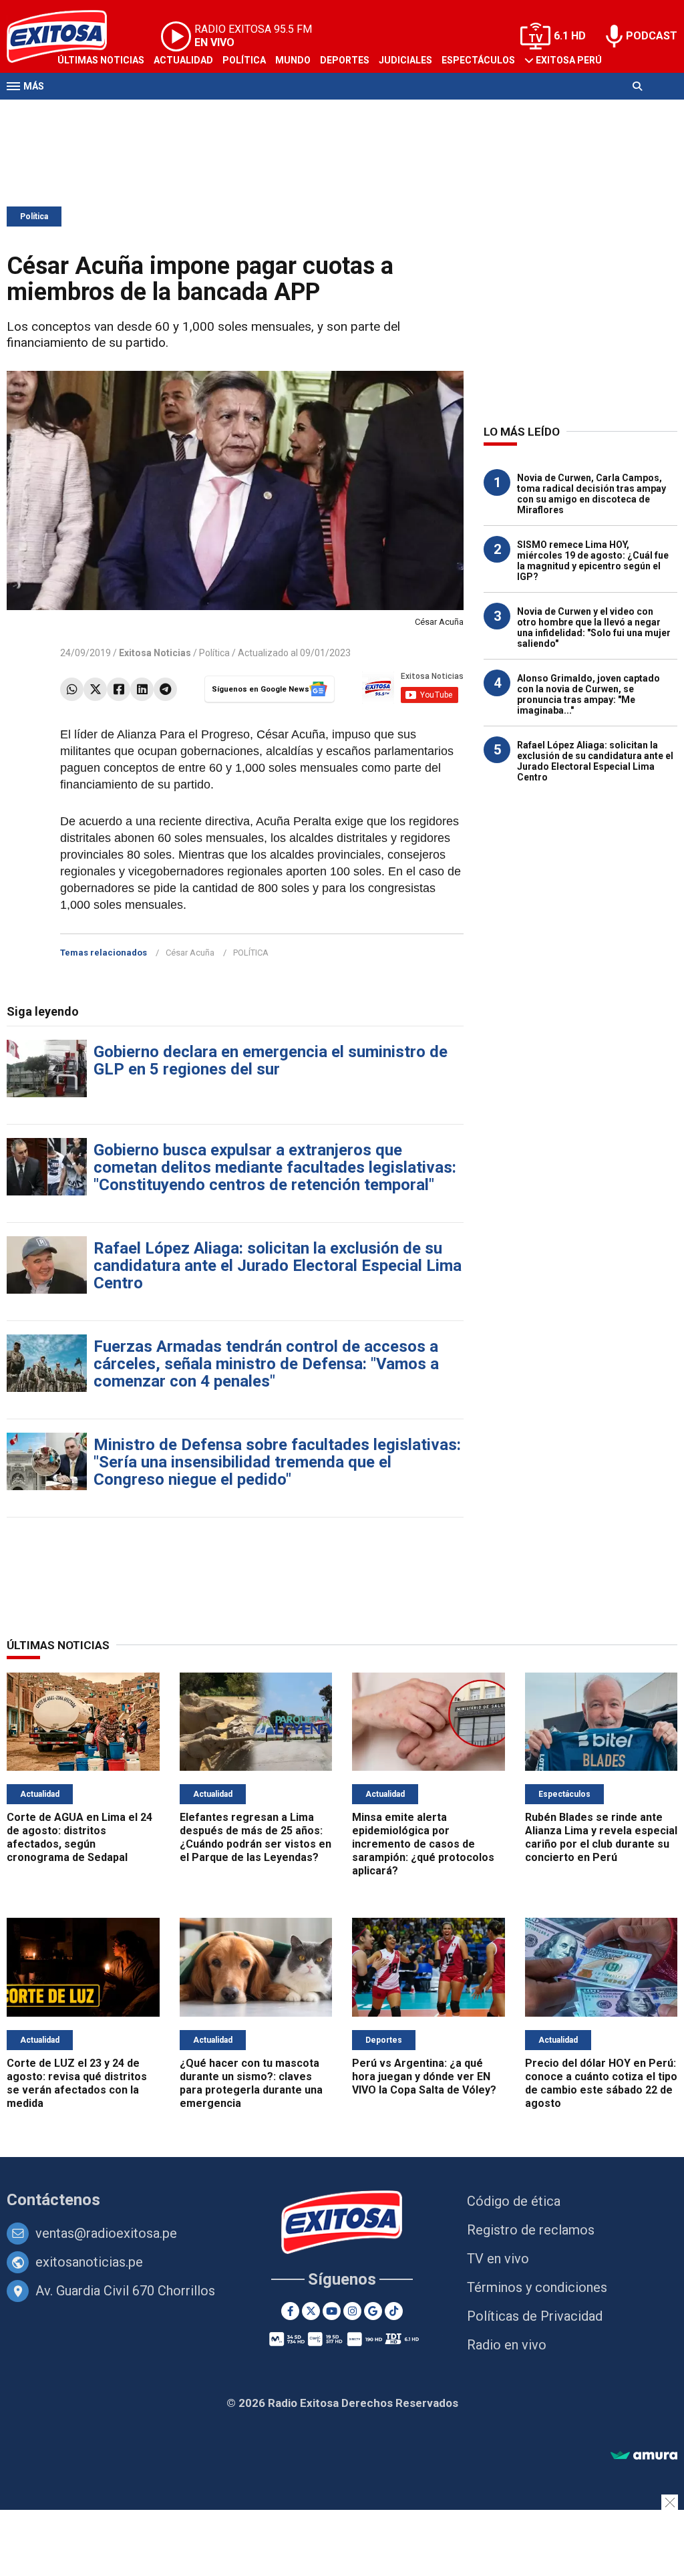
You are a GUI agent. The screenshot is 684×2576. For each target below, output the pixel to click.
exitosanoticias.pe (89, 2262)
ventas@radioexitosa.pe (106, 2233)
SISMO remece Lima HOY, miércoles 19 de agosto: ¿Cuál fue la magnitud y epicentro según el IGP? (593, 561)
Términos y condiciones (537, 2287)
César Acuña (190, 953)
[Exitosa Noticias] (342, 2224)
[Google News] (373, 2311)
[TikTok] (394, 2311)
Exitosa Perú (569, 60)
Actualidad (183, 60)
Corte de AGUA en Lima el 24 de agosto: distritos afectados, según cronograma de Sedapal (79, 1837)
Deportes (345, 60)
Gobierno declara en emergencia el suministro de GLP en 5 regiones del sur (271, 1060)
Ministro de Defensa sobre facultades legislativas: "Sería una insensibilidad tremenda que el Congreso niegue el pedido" (277, 1462)
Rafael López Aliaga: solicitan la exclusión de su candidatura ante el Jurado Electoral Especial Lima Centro (278, 1266)
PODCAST (652, 36)
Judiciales (405, 60)
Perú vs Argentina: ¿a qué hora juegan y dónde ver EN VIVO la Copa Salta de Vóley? (424, 2077)
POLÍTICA (251, 953)
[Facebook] (119, 689)
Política (244, 60)
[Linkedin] (142, 689)
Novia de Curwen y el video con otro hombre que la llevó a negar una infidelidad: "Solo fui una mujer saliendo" (594, 627)
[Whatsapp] (72, 689)
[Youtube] (332, 2311)
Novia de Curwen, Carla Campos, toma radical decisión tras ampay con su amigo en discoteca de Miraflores (591, 494)
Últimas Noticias (101, 60)
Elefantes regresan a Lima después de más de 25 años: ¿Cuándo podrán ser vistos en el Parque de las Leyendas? (255, 1837)
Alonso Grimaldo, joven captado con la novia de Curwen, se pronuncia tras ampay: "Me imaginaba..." (588, 694)
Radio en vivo (507, 2345)
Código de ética (514, 2201)
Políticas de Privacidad (535, 2316)
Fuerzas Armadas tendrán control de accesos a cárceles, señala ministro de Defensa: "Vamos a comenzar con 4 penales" (266, 1364)
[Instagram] (352, 2311)
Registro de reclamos (531, 2230)
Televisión (84, 112)
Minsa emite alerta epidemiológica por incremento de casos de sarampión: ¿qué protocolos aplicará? (423, 1844)
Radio (134, 112)
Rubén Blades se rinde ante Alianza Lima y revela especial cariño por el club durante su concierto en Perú (601, 1837)
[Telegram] (165, 689)
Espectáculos (478, 60)
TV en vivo (498, 2259)
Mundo (293, 60)
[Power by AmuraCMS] (644, 2456)
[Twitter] (95, 689)
